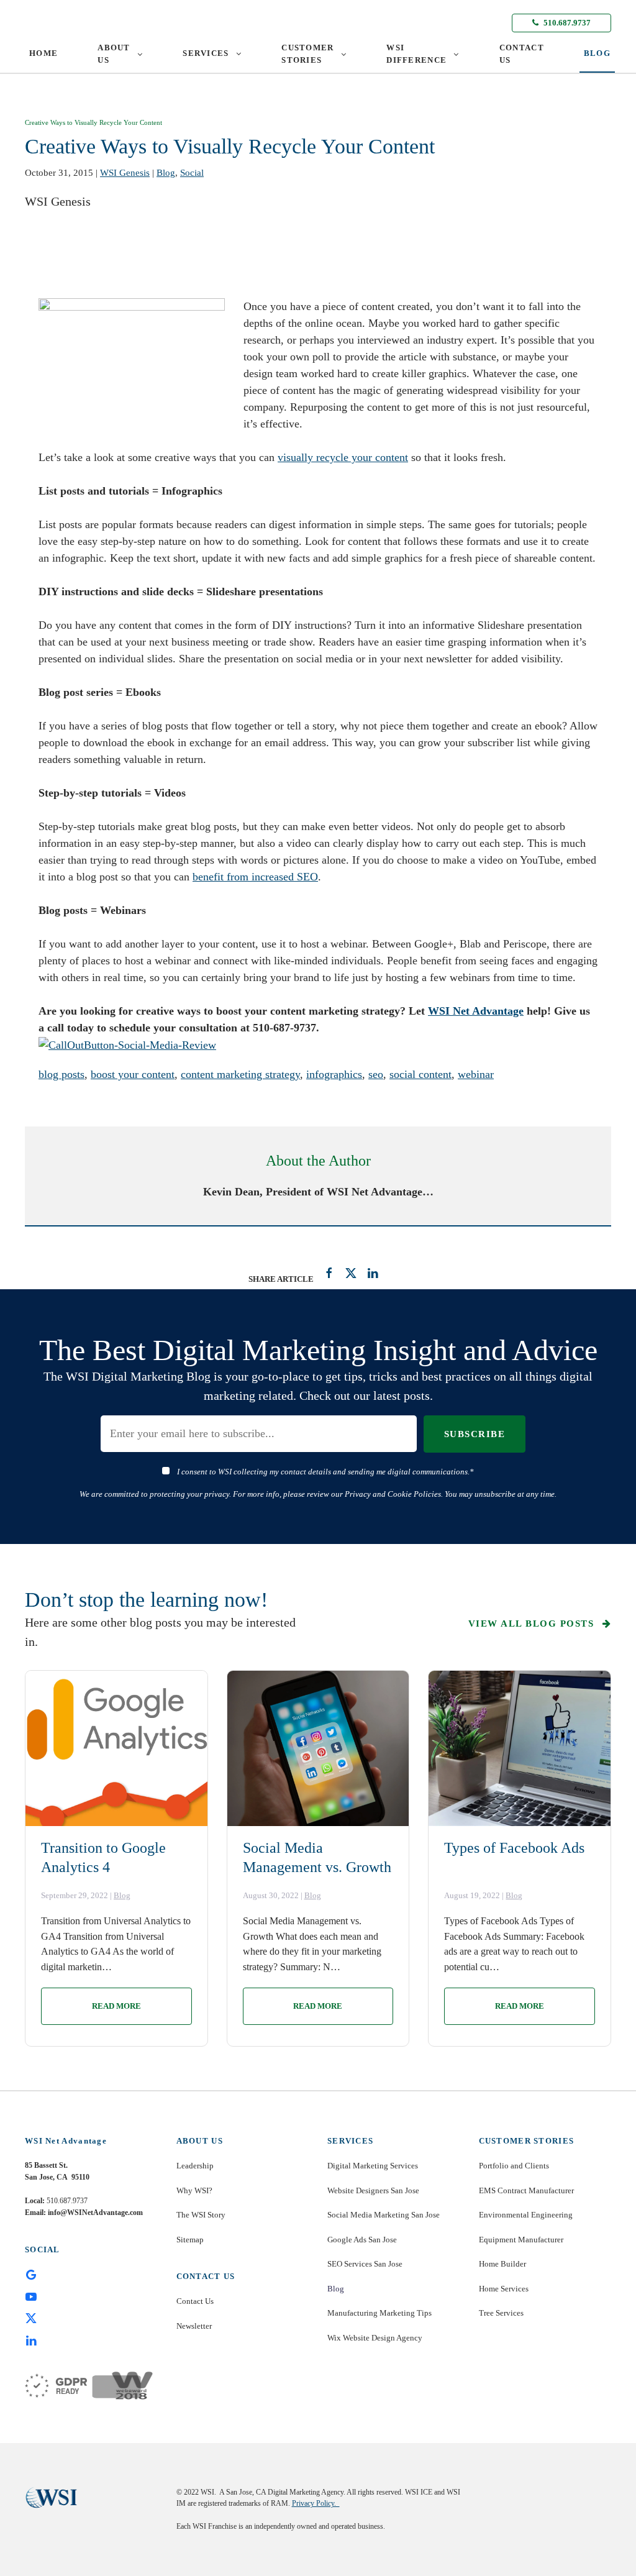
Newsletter (194, 2326)
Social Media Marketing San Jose (384, 2215)
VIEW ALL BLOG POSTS (533, 1624)
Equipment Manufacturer (521, 2240)
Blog (166, 173)
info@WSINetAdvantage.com (95, 2213)
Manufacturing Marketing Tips (379, 2313)
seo (376, 1074)
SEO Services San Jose (365, 2264)
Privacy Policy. (316, 2503)
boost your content (133, 1074)
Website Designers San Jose (373, 2190)
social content (420, 1074)
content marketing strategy (240, 1074)
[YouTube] (31, 2296)
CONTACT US (522, 54)
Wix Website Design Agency (375, 2338)
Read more (116, 2006)
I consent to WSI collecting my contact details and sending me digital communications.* (325, 1472)
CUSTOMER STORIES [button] (307, 54)
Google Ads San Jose (362, 2240)
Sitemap (190, 2240)
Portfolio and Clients (514, 2166)
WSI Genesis (125, 173)
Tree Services (501, 2313)
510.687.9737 (566, 23)
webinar (476, 1074)
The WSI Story (201, 2215)
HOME (43, 53)
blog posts (61, 1074)
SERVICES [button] (206, 53)
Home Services (504, 2289)
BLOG (597, 53)
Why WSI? (194, 2190)
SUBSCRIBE (475, 1434)
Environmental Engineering (526, 2215)
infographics (334, 1074)
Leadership (195, 2166)
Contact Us (195, 2301)
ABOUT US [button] (114, 54)
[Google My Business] (31, 2274)
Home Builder (502, 2264)
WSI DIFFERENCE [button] (416, 54)
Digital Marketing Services (373, 2166)
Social (192, 173)
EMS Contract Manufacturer (526, 2190)
